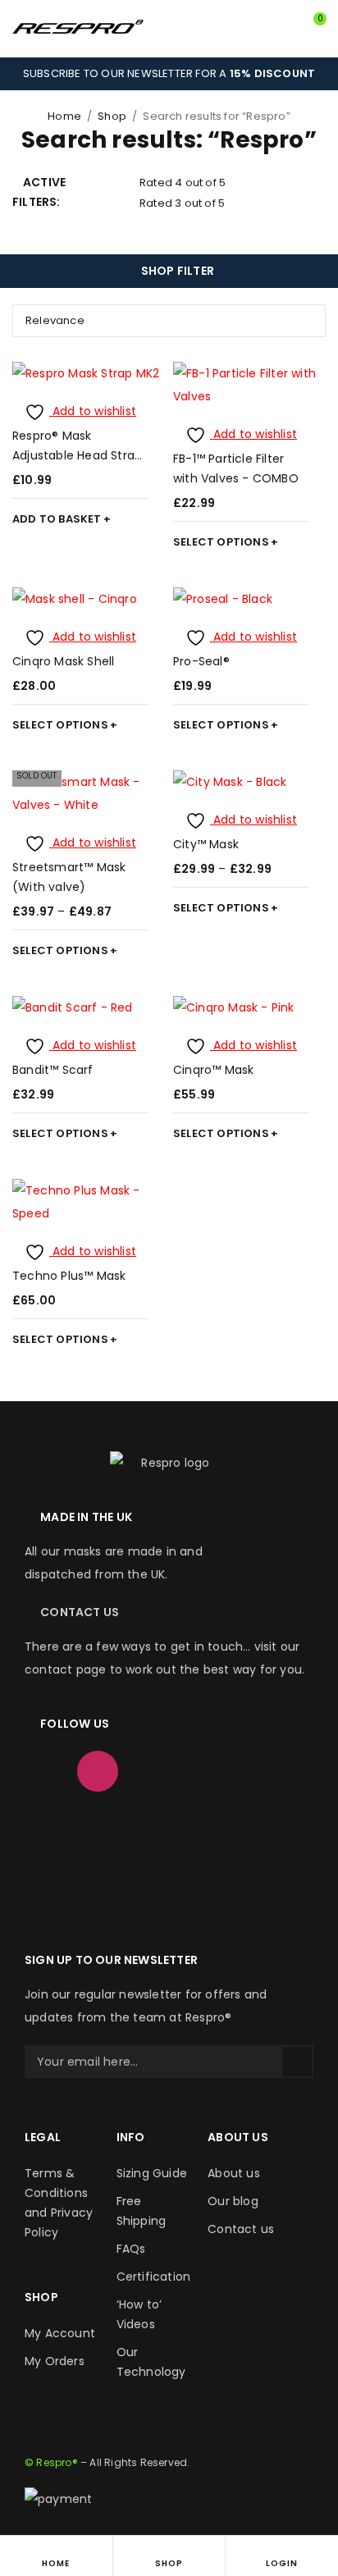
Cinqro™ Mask (213, 1070)
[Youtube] (203, 1771)
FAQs (131, 2249)
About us (234, 2173)
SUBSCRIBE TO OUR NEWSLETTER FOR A (169, 73)
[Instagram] (98, 1771)
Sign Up (297, 2062)
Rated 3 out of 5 (182, 203)
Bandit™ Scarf (53, 1070)
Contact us (241, 2229)
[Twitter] (150, 1771)
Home (64, 116)
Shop (112, 116)
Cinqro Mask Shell (63, 661)
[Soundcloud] (45, 1820)
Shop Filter (178, 271)
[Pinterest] (256, 1771)
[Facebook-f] (45, 1771)
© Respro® (51, 2462)
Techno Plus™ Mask (69, 1276)
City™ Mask (206, 844)
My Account (60, 2333)
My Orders (55, 2361)
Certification (154, 2277)
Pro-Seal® (201, 661)
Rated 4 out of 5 (183, 183)
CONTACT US (80, 1612)
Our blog (233, 2201)
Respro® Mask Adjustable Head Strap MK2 (77, 455)
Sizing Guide (152, 2173)
